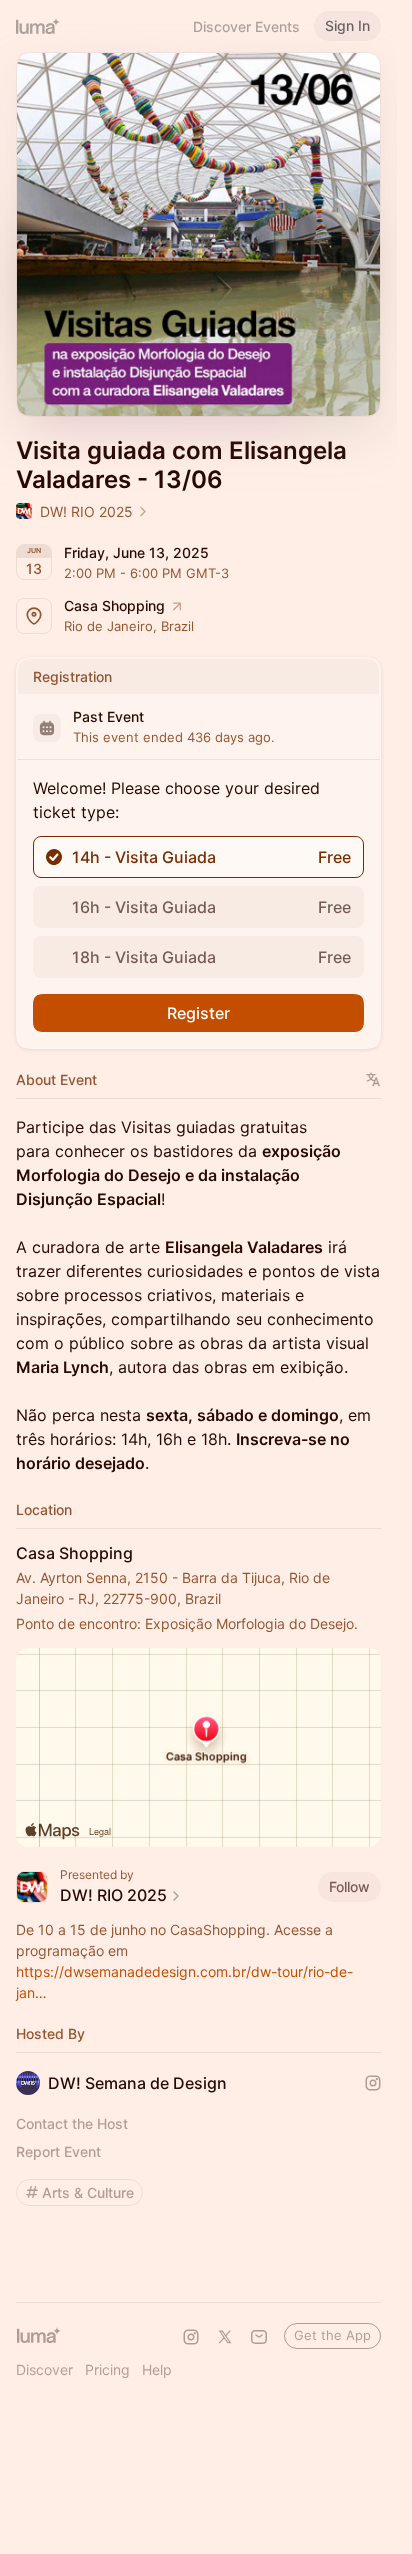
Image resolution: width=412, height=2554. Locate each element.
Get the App (332, 2335)
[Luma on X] (225, 2337)
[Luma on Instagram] (191, 2337)
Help (157, 2369)
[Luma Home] (38, 26)
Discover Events (246, 26)
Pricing (107, 2369)
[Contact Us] (259, 2337)
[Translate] (373, 1079)
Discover (44, 2369)
